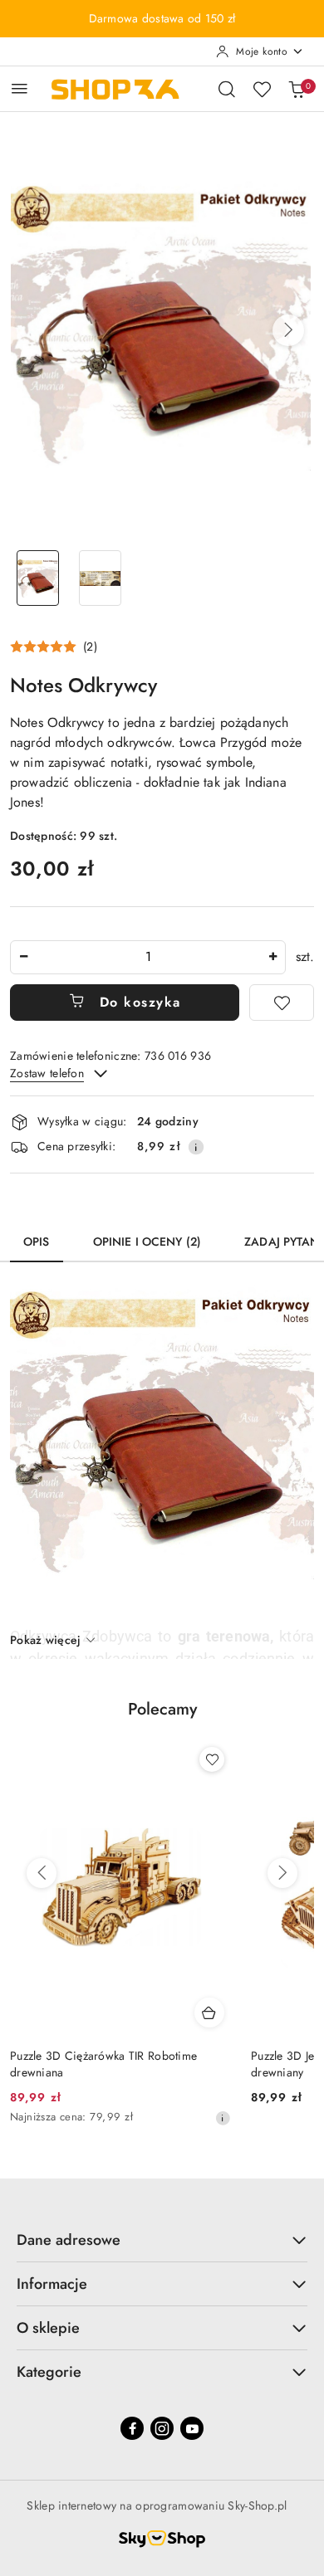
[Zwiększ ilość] (272, 957)
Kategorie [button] (49, 2372)
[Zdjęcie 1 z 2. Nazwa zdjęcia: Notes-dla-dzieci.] (38, 578)
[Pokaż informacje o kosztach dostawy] (196, 1147)
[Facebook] (132, 2428)
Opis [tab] (37, 1242)
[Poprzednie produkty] (42, 1873)
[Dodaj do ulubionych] (282, 1003)
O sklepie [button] (48, 2328)
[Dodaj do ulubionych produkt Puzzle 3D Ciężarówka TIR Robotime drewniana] (212, 1759)
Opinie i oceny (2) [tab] (147, 1242)
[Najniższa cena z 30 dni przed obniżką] (223, 2118)
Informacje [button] (52, 2284)
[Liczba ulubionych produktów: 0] (262, 89)
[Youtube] (192, 2428)
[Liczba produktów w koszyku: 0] (297, 89)
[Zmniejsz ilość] (23, 957)
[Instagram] (162, 2428)
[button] (288, 330)
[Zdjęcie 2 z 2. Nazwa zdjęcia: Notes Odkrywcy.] (100, 578)
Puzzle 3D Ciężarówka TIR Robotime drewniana (103, 2064)
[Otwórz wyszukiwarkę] (227, 89)
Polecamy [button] (162, 1709)
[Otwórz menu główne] (20, 88)
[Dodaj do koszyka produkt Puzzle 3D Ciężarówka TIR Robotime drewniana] (209, 2013)
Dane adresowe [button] (69, 2240)
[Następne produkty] (282, 1873)
